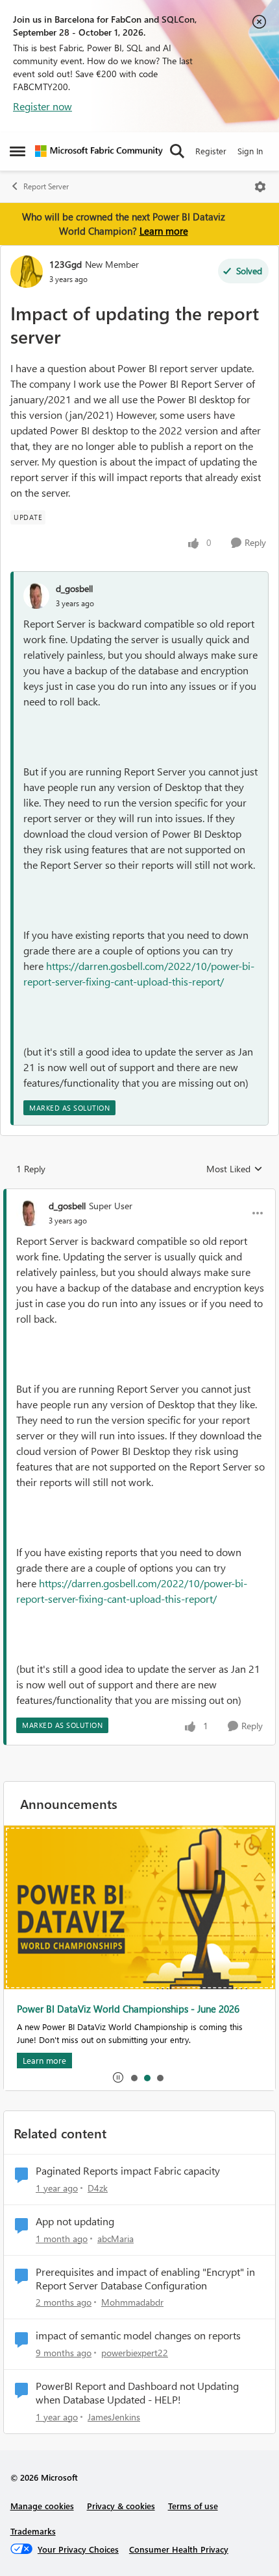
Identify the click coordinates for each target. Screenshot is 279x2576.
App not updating (75, 2221)
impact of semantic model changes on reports (138, 2335)
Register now (42, 106)
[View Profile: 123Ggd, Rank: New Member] (27, 272)
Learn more (164, 231)
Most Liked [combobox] (235, 1169)
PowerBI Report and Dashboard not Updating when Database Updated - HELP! (137, 2393)
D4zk (98, 2188)
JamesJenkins (114, 2417)
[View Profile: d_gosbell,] (36, 596)
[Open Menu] (260, 187)
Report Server (46, 186)
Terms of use (193, 2506)
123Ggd (66, 264)
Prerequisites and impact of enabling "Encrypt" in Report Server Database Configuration (145, 2279)
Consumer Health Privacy (179, 2549)
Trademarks (33, 2531)
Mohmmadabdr (132, 2302)
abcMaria (115, 2239)
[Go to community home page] (99, 151)
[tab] (134, 2077)
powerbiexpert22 (135, 2353)
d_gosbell (74, 588)
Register (211, 151)
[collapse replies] (139, 1195)
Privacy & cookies (121, 2506)
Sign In (250, 151)
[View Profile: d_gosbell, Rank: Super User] (29, 1213)
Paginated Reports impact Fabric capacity (128, 2171)
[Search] (177, 151)
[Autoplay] (118, 2077)
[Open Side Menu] (18, 151)
